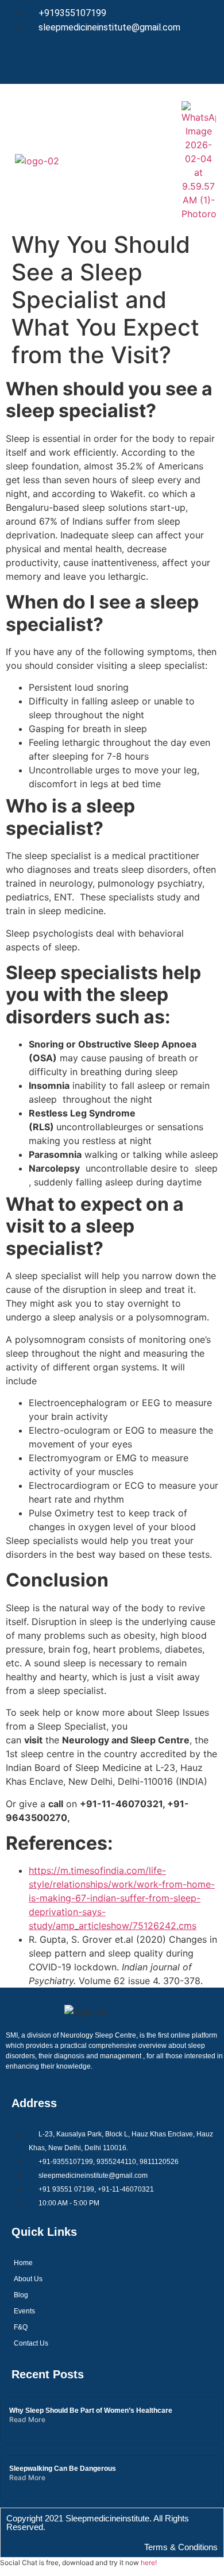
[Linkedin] (135, 60)
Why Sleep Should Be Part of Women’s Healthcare (91, 2411)
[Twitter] (101, 60)
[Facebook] (66, 60)
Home (23, 2263)
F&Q (21, 2327)
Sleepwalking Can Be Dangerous (63, 2469)
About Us (28, 2279)
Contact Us (31, 2343)
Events (24, 2311)
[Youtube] (204, 60)
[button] (111, 155)
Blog (21, 2295)
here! (149, 2562)
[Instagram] (169, 60)
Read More (27, 2419)
